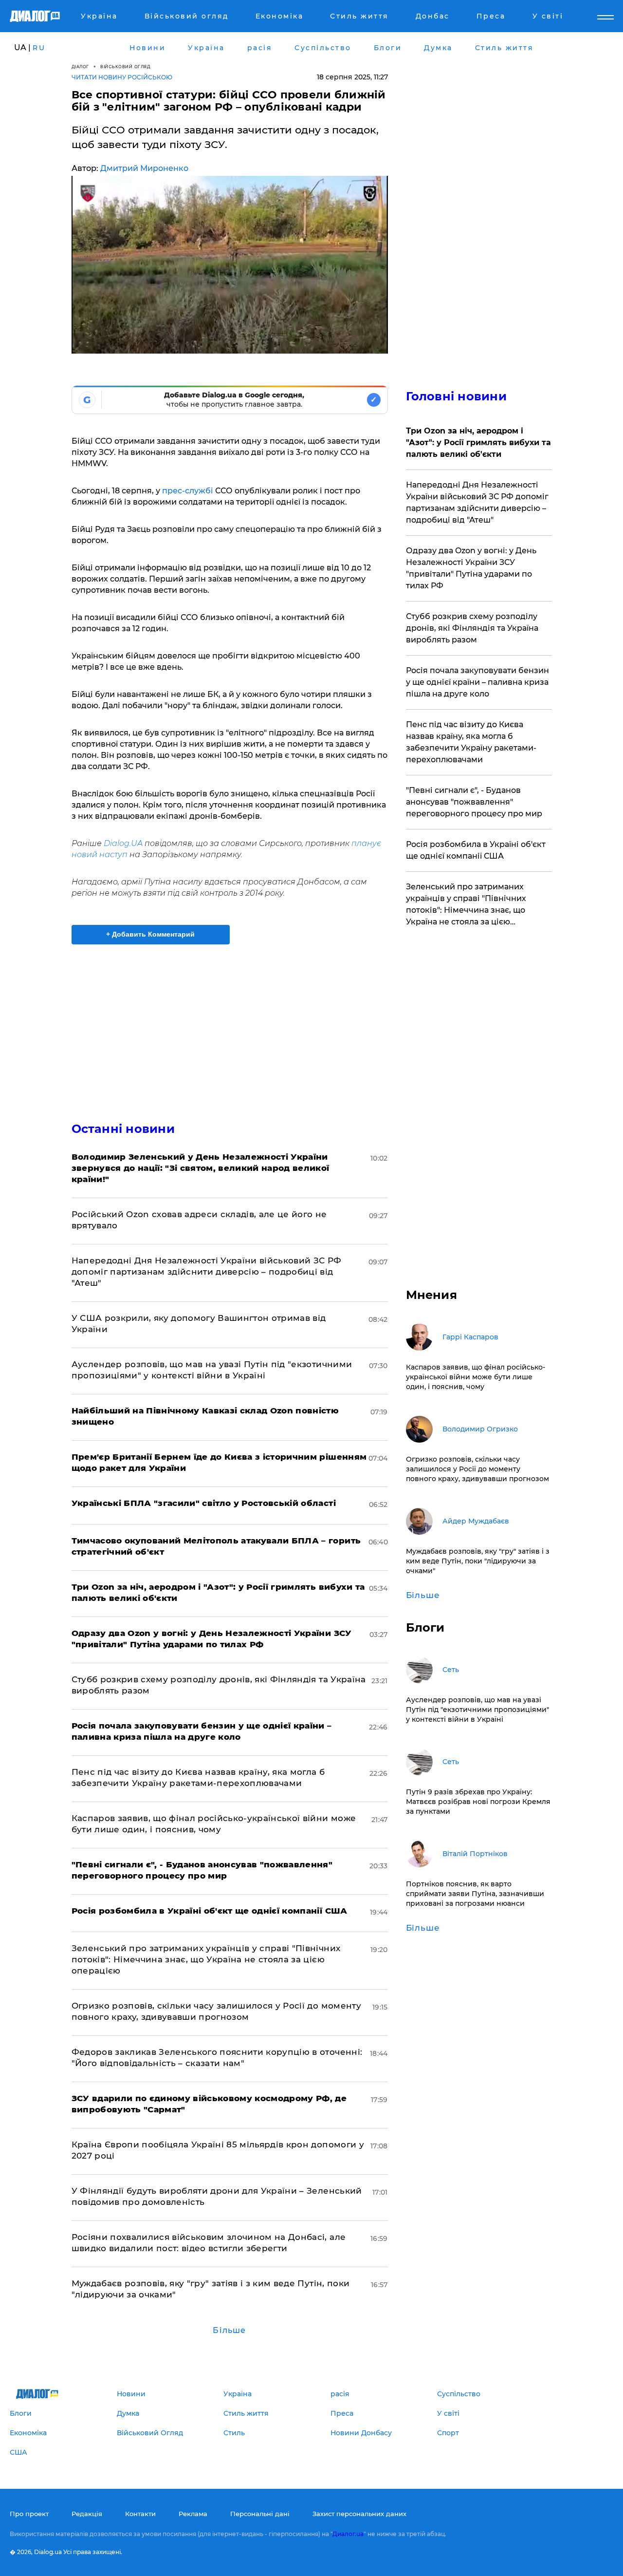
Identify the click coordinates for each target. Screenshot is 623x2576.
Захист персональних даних (359, 2514)
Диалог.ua (348, 2534)
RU (39, 48)
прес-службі (189, 491)
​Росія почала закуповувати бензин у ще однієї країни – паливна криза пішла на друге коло (477, 682)
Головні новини (456, 396)
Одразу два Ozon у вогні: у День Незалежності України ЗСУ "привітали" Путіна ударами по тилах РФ (471, 568)
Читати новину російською (122, 77)
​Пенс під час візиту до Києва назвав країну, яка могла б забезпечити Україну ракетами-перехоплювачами (471, 742)
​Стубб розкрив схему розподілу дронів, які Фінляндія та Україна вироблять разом (472, 628)
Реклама (193, 2514)
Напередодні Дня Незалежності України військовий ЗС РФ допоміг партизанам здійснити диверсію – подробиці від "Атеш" (207, 1272)
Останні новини (123, 1129)
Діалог (80, 66)
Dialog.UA (123, 843)
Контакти (140, 2514)
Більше (229, 2330)
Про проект (29, 2514)
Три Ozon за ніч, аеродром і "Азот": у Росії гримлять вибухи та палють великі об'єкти (478, 442)
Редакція (87, 2514)
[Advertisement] (230, 1025)
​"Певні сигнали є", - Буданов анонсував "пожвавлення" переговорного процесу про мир (474, 802)
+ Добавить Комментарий (150, 934)
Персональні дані (260, 2514)
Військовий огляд (125, 66)
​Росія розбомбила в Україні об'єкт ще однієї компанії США (476, 850)
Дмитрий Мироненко (144, 168)
